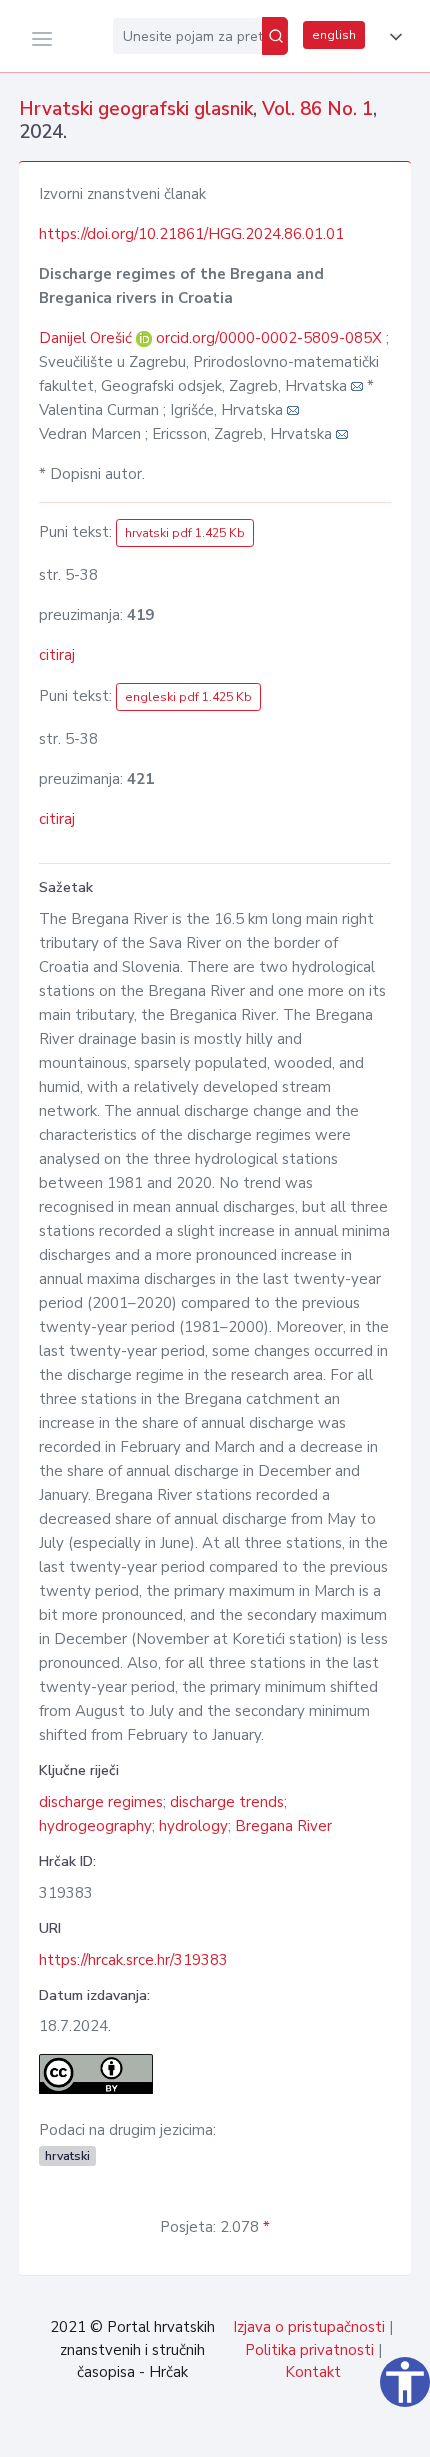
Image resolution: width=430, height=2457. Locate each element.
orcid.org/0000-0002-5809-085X (269, 338)
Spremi (280, 2431)
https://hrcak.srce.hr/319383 (133, 1960)
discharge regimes (101, 1802)
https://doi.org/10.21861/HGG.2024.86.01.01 (191, 234)
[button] (392, 37)
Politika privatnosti (309, 2350)
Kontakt (313, 2372)
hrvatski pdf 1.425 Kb (185, 533)
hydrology (193, 1826)
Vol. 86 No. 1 (317, 109)
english (334, 35)
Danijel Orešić (87, 338)
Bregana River (283, 1826)
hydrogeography (95, 1826)
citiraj (57, 655)
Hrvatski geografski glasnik (136, 109)
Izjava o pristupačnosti (309, 2327)
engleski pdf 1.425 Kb (188, 697)
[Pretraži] (275, 36)
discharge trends (227, 1802)
